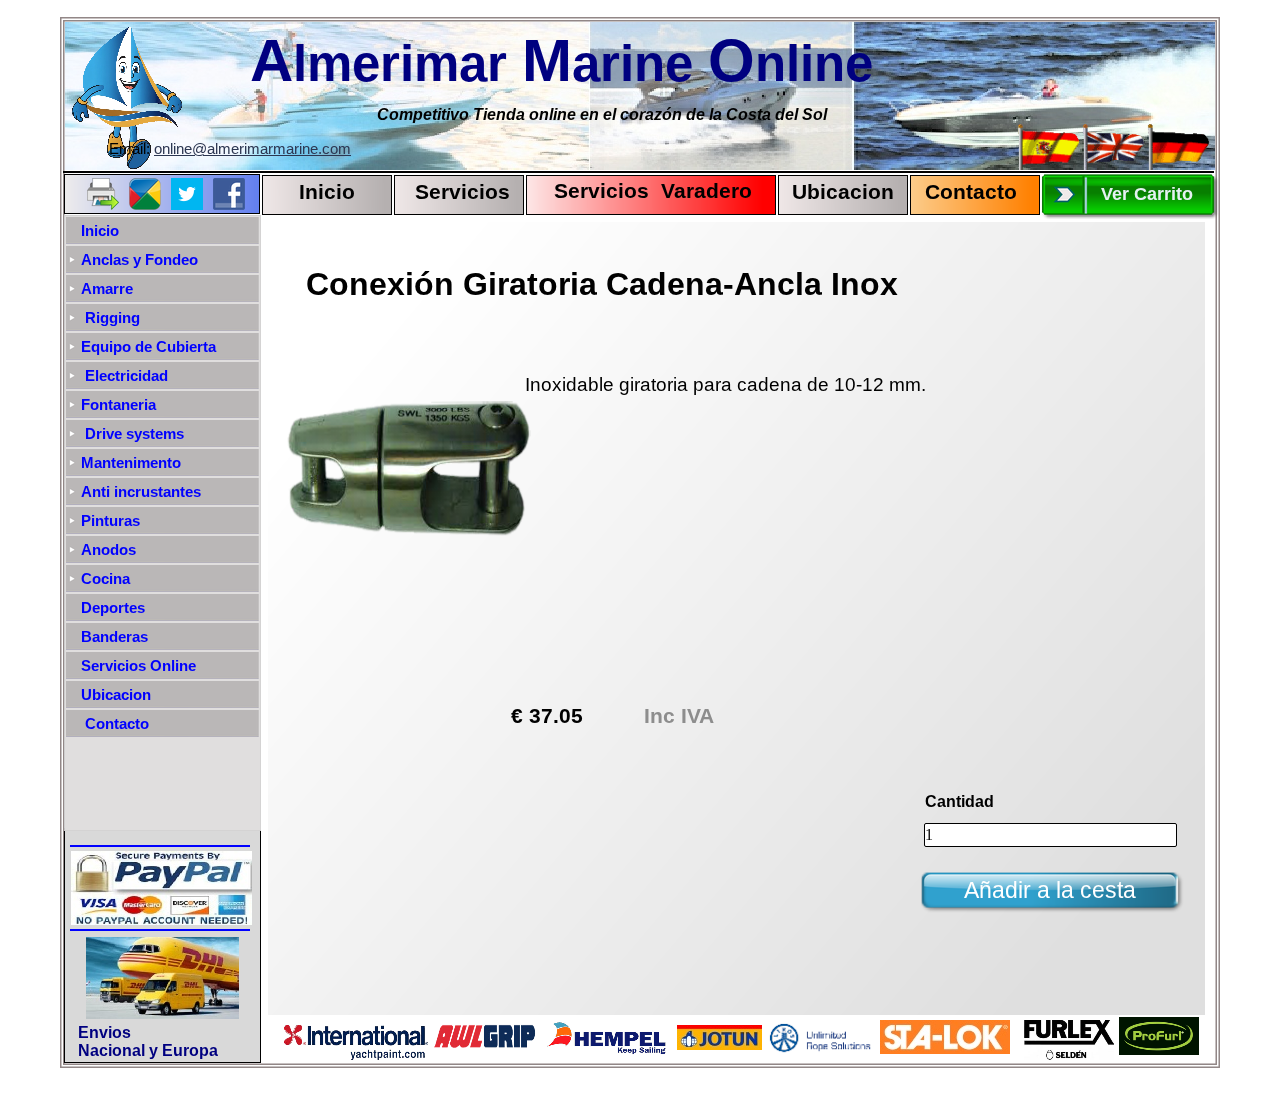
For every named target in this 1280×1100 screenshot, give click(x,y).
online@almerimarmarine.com (252, 149)
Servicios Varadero (644, 191)
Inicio (327, 192)
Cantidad (959, 801)
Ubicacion (843, 192)
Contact (964, 192)
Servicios (462, 192)
